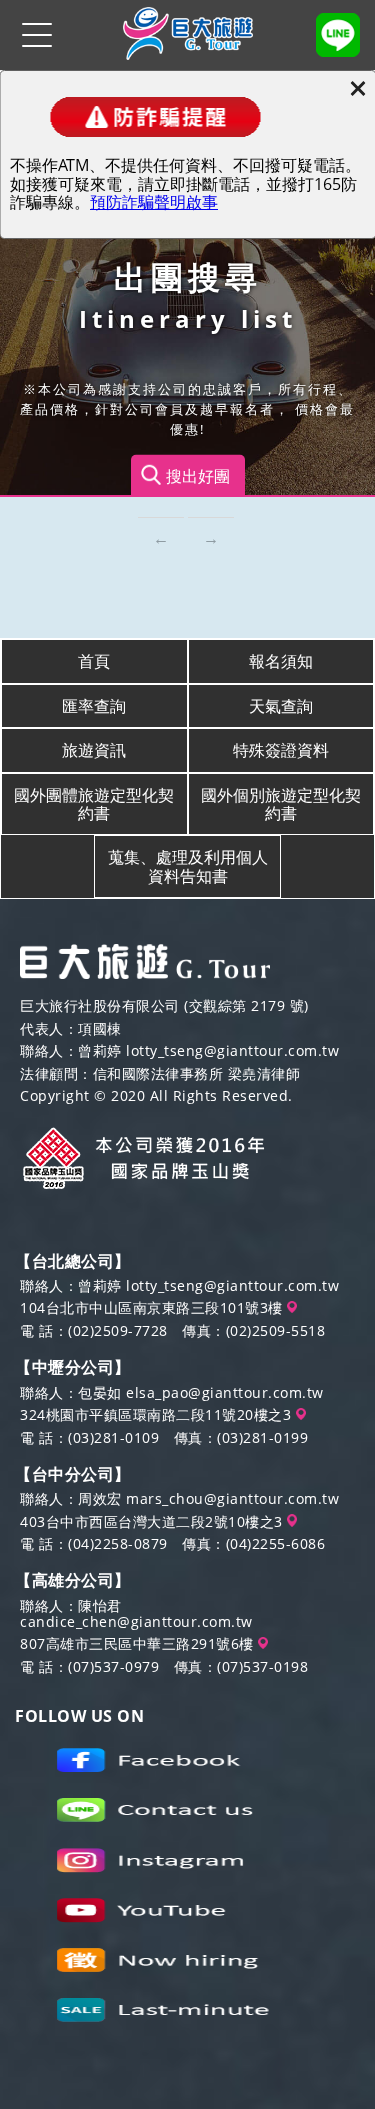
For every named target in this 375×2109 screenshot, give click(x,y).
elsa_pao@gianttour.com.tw (225, 1392)
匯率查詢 (94, 706)
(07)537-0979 (113, 1666)
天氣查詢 (281, 706)
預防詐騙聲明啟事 (154, 202)
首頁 (94, 661)
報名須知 (281, 661)
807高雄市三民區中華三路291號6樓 (139, 1643)
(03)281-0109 (113, 1437)
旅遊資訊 (94, 750)
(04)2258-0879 (118, 1543)
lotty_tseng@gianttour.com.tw (232, 1050)
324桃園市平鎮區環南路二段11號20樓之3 (158, 1414)
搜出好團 (198, 475)
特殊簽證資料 (281, 750)
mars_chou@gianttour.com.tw (232, 1498)
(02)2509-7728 (118, 1330)
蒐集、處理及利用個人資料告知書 (188, 866)
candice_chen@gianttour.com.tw (136, 1621)
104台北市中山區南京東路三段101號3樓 (153, 1307)
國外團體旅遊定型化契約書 (94, 804)
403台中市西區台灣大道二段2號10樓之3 (153, 1521)
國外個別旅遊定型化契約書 (281, 804)
